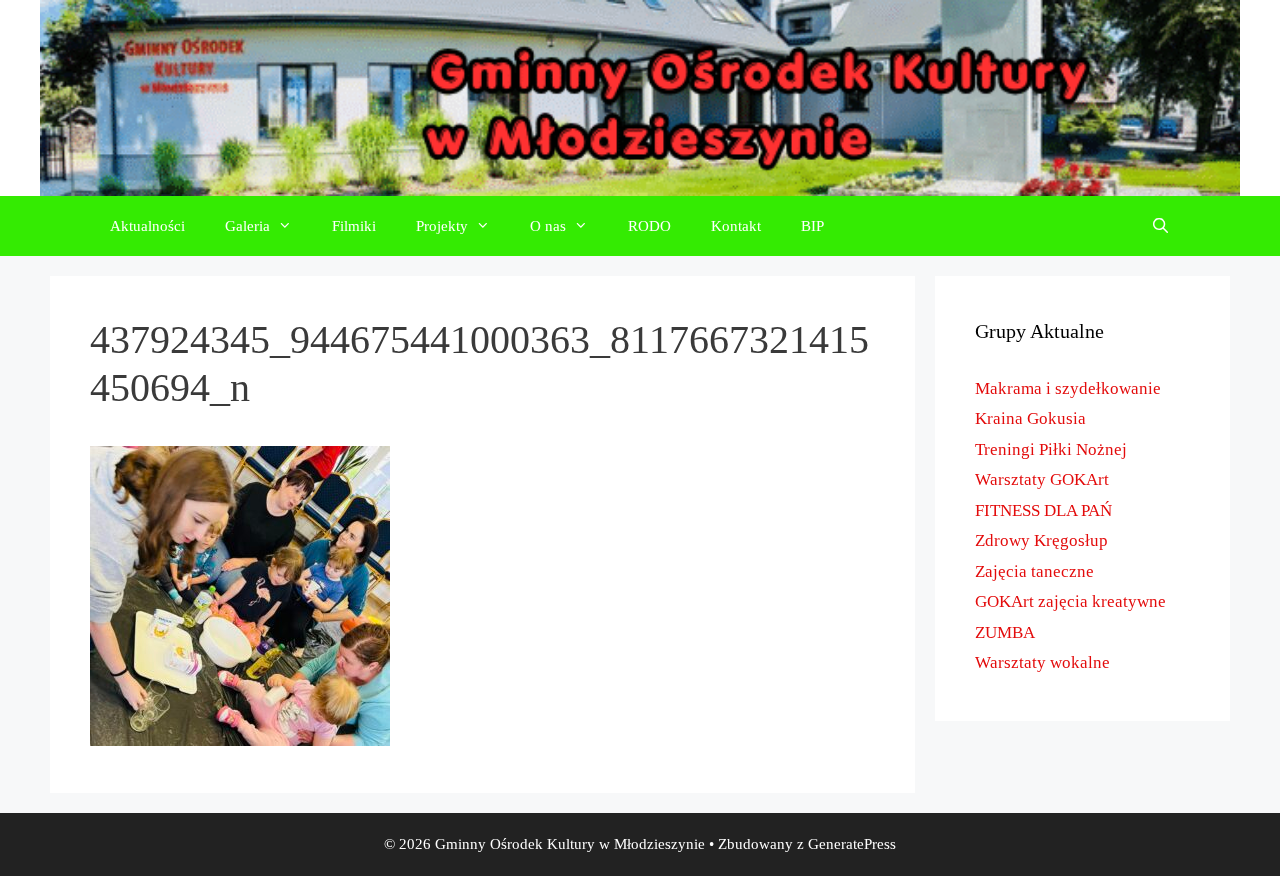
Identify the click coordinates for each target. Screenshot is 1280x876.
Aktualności (147, 226)
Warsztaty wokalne (1042, 662)
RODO (649, 226)
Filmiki (354, 226)
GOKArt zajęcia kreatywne (1070, 601)
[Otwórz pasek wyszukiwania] (1160, 226)
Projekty (442, 226)
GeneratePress (852, 844)
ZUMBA (1005, 632)
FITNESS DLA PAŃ (1043, 510)
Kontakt (736, 226)
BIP (812, 226)
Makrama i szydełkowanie (1068, 388)
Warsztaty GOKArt (1042, 479)
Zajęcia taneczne (1034, 571)
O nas (548, 226)
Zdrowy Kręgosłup (1041, 540)
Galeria (247, 226)
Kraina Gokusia (1030, 418)
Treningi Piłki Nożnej (1051, 449)
